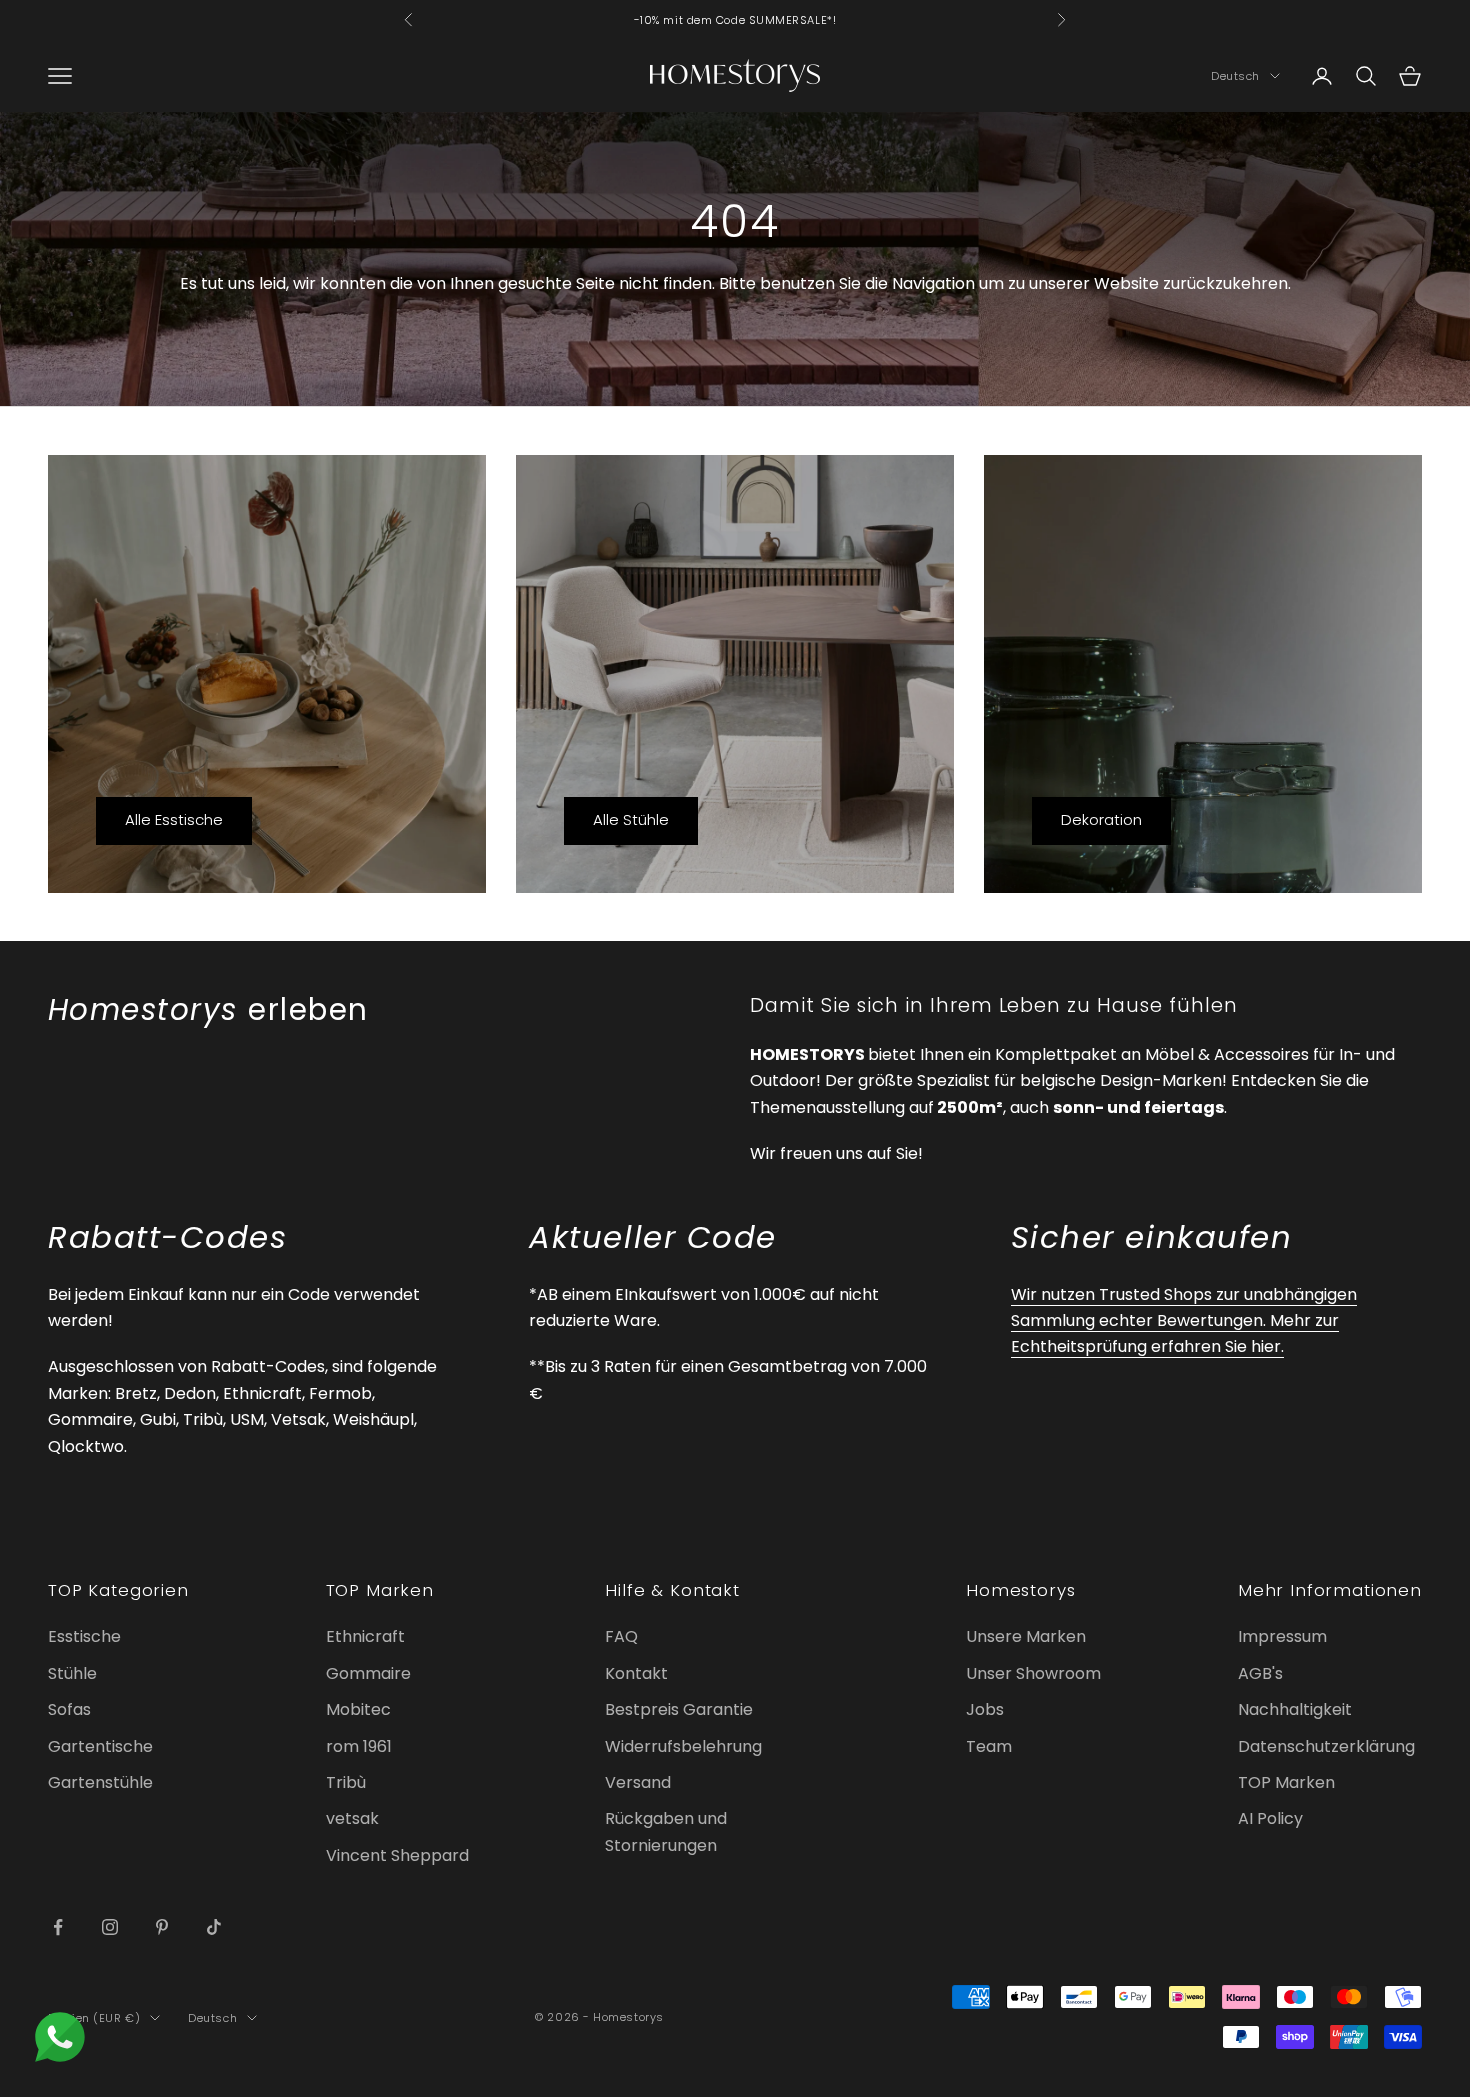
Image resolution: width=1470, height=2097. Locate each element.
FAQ (621, 1636)
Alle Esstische (174, 819)
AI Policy (1270, 1818)
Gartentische (100, 1746)
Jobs (985, 1709)
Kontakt (636, 1673)
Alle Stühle (631, 819)
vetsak (352, 1818)
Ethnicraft (365, 1636)
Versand (638, 1782)
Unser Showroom (1033, 1673)
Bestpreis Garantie (679, 1709)
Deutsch (1235, 76)
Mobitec (358, 1709)
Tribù (346, 1782)
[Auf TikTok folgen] (214, 1927)
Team (989, 1746)
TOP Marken (1286, 1782)
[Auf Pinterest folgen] (162, 1927)
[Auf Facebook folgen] (58, 1927)
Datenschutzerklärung (1326, 1746)
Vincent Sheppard (397, 1855)
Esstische (84, 1636)
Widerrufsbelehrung (683, 1746)
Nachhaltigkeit (1295, 1709)
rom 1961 (359, 1746)
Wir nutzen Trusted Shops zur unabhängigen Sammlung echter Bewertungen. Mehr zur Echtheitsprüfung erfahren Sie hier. (1184, 1321)
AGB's (1260, 1673)
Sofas (69, 1709)
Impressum (1282, 1636)
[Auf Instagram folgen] (110, 1927)
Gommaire (368, 1673)
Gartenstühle (100, 1782)
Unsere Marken (1026, 1636)
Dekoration (1101, 819)
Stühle (72, 1673)
